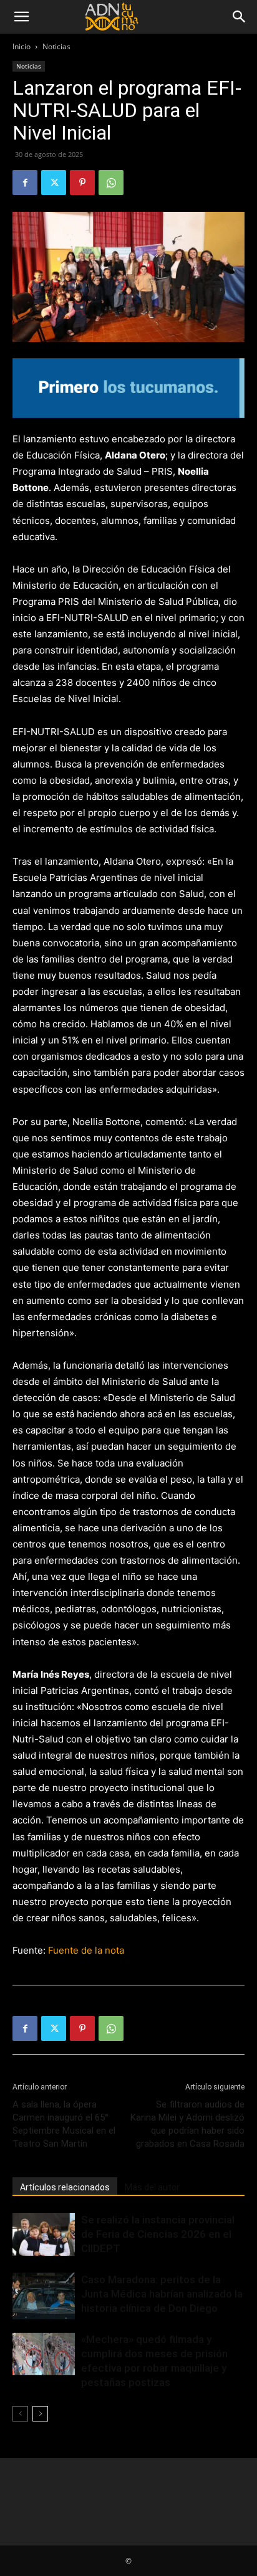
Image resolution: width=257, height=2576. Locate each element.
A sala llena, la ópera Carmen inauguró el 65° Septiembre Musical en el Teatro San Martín (64, 2124)
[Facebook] (25, 183)
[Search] (240, 17)
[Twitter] (54, 183)
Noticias (56, 46)
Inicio (22, 46)
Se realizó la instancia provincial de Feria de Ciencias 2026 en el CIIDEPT (158, 2234)
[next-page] (40, 2414)
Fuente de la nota (86, 1950)
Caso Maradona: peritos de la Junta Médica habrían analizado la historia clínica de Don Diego (162, 2294)
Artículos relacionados (65, 2187)
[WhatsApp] (111, 183)
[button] (21, 17)
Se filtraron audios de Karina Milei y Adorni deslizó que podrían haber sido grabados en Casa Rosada (187, 2124)
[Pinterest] (82, 183)
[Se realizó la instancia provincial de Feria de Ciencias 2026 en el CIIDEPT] (44, 2234)
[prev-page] (20, 2414)
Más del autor (152, 2187)
